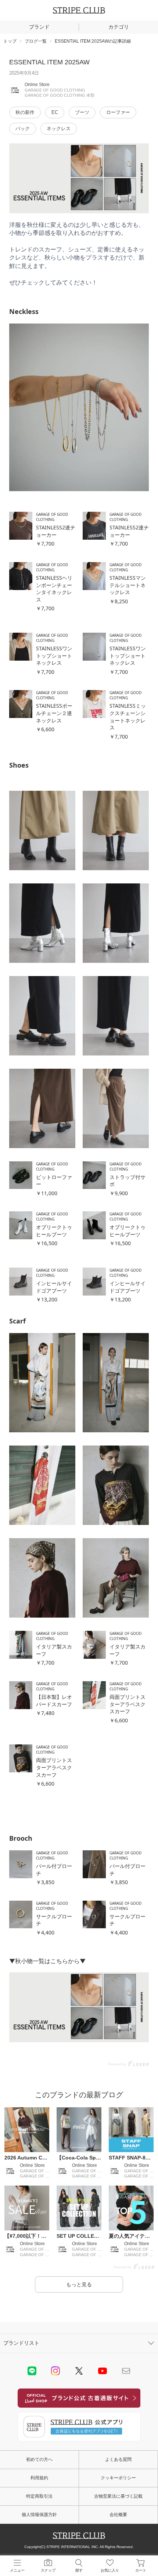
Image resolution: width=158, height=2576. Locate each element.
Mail (126, 2371)
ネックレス (59, 128)
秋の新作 (25, 112)
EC (55, 112)
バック (23, 128)
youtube (103, 2371)
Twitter (79, 2371)
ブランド (39, 27)
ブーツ (82, 112)
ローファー (118, 112)
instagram (55, 2371)
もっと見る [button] (79, 2284)
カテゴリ (119, 27)
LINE (32, 2371)
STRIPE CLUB (79, 10)
